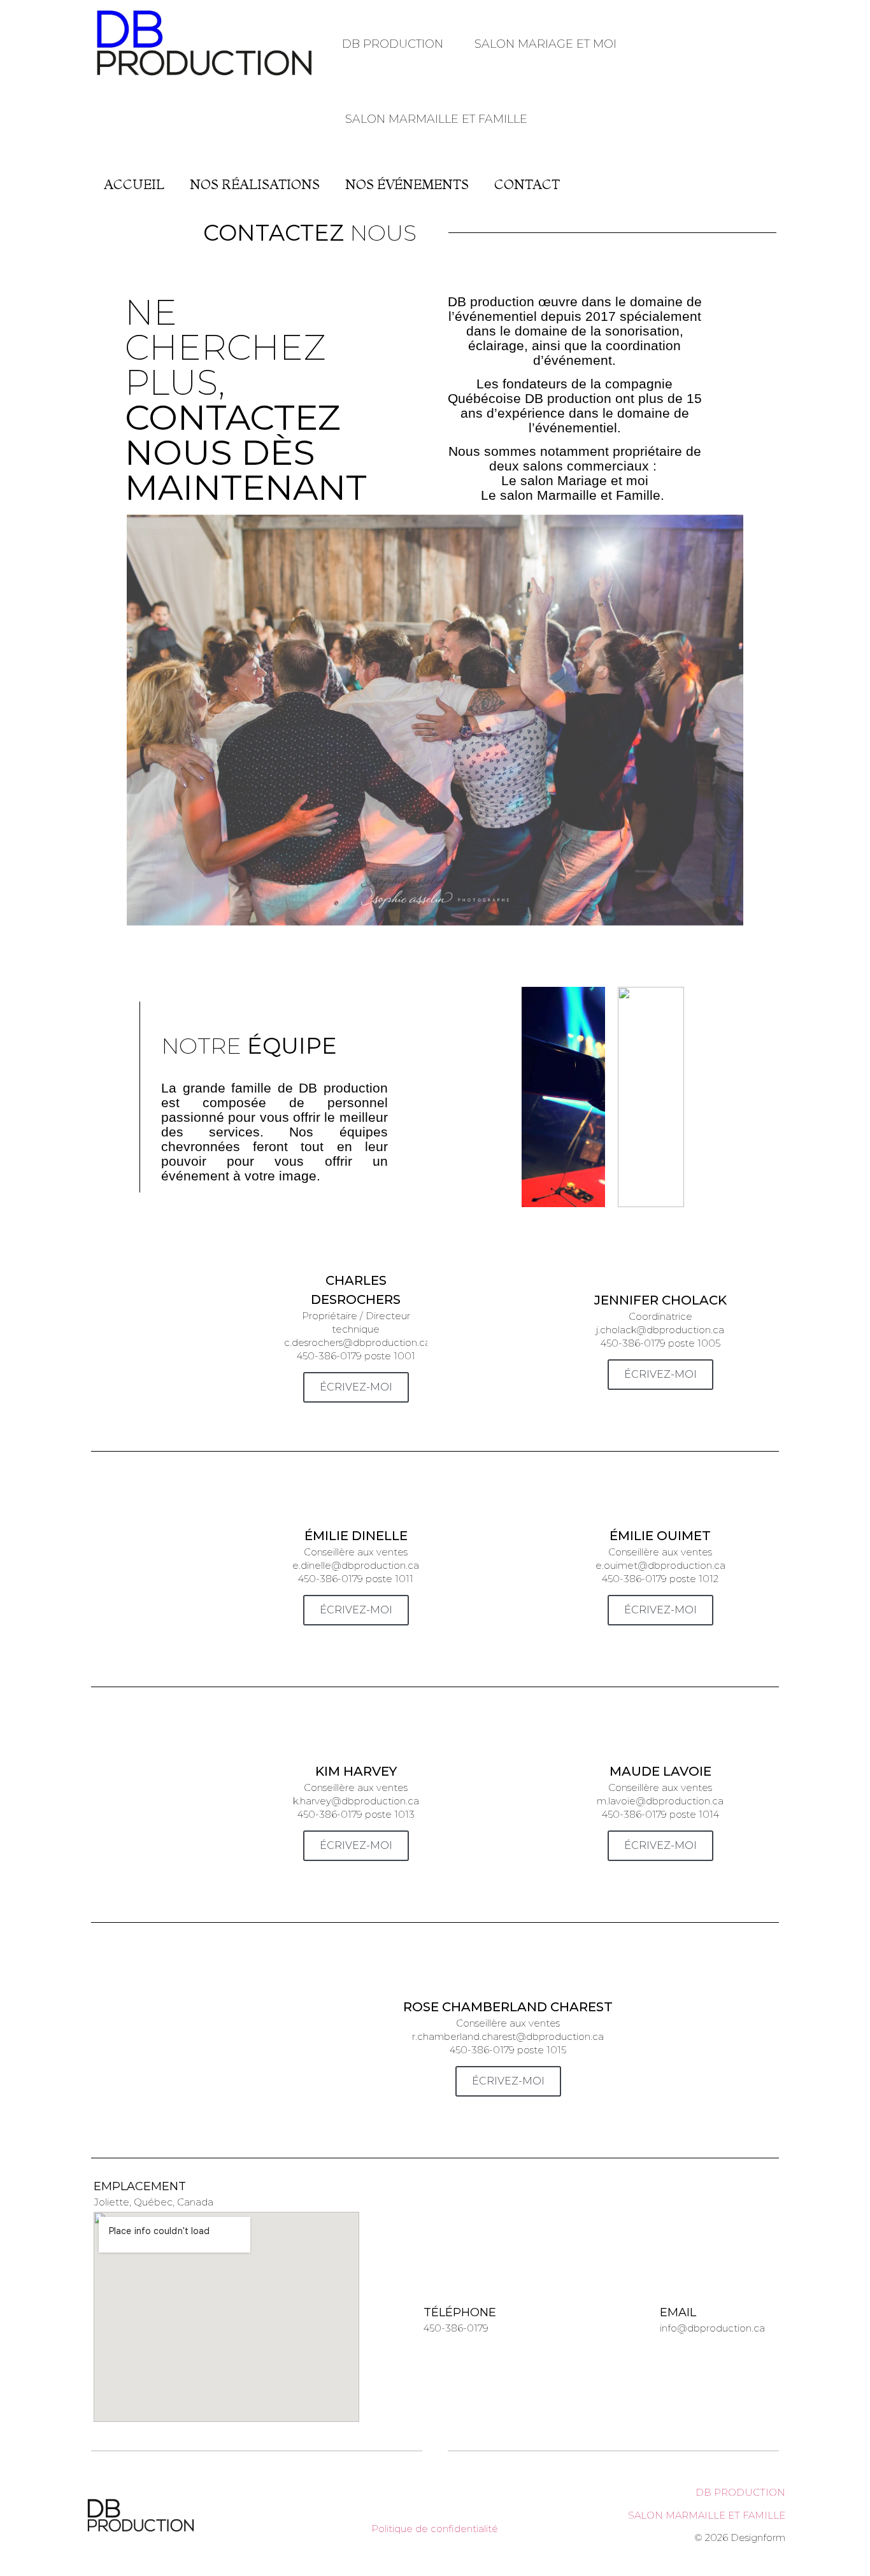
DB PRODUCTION (740, 2492)
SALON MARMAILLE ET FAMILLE (707, 2515)
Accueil (134, 184)
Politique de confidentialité (435, 2529)
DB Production (393, 44)
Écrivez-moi (356, 1387)
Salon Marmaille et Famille (436, 119)
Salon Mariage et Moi (546, 44)
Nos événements (407, 184)
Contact (527, 184)
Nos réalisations (255, 184)
